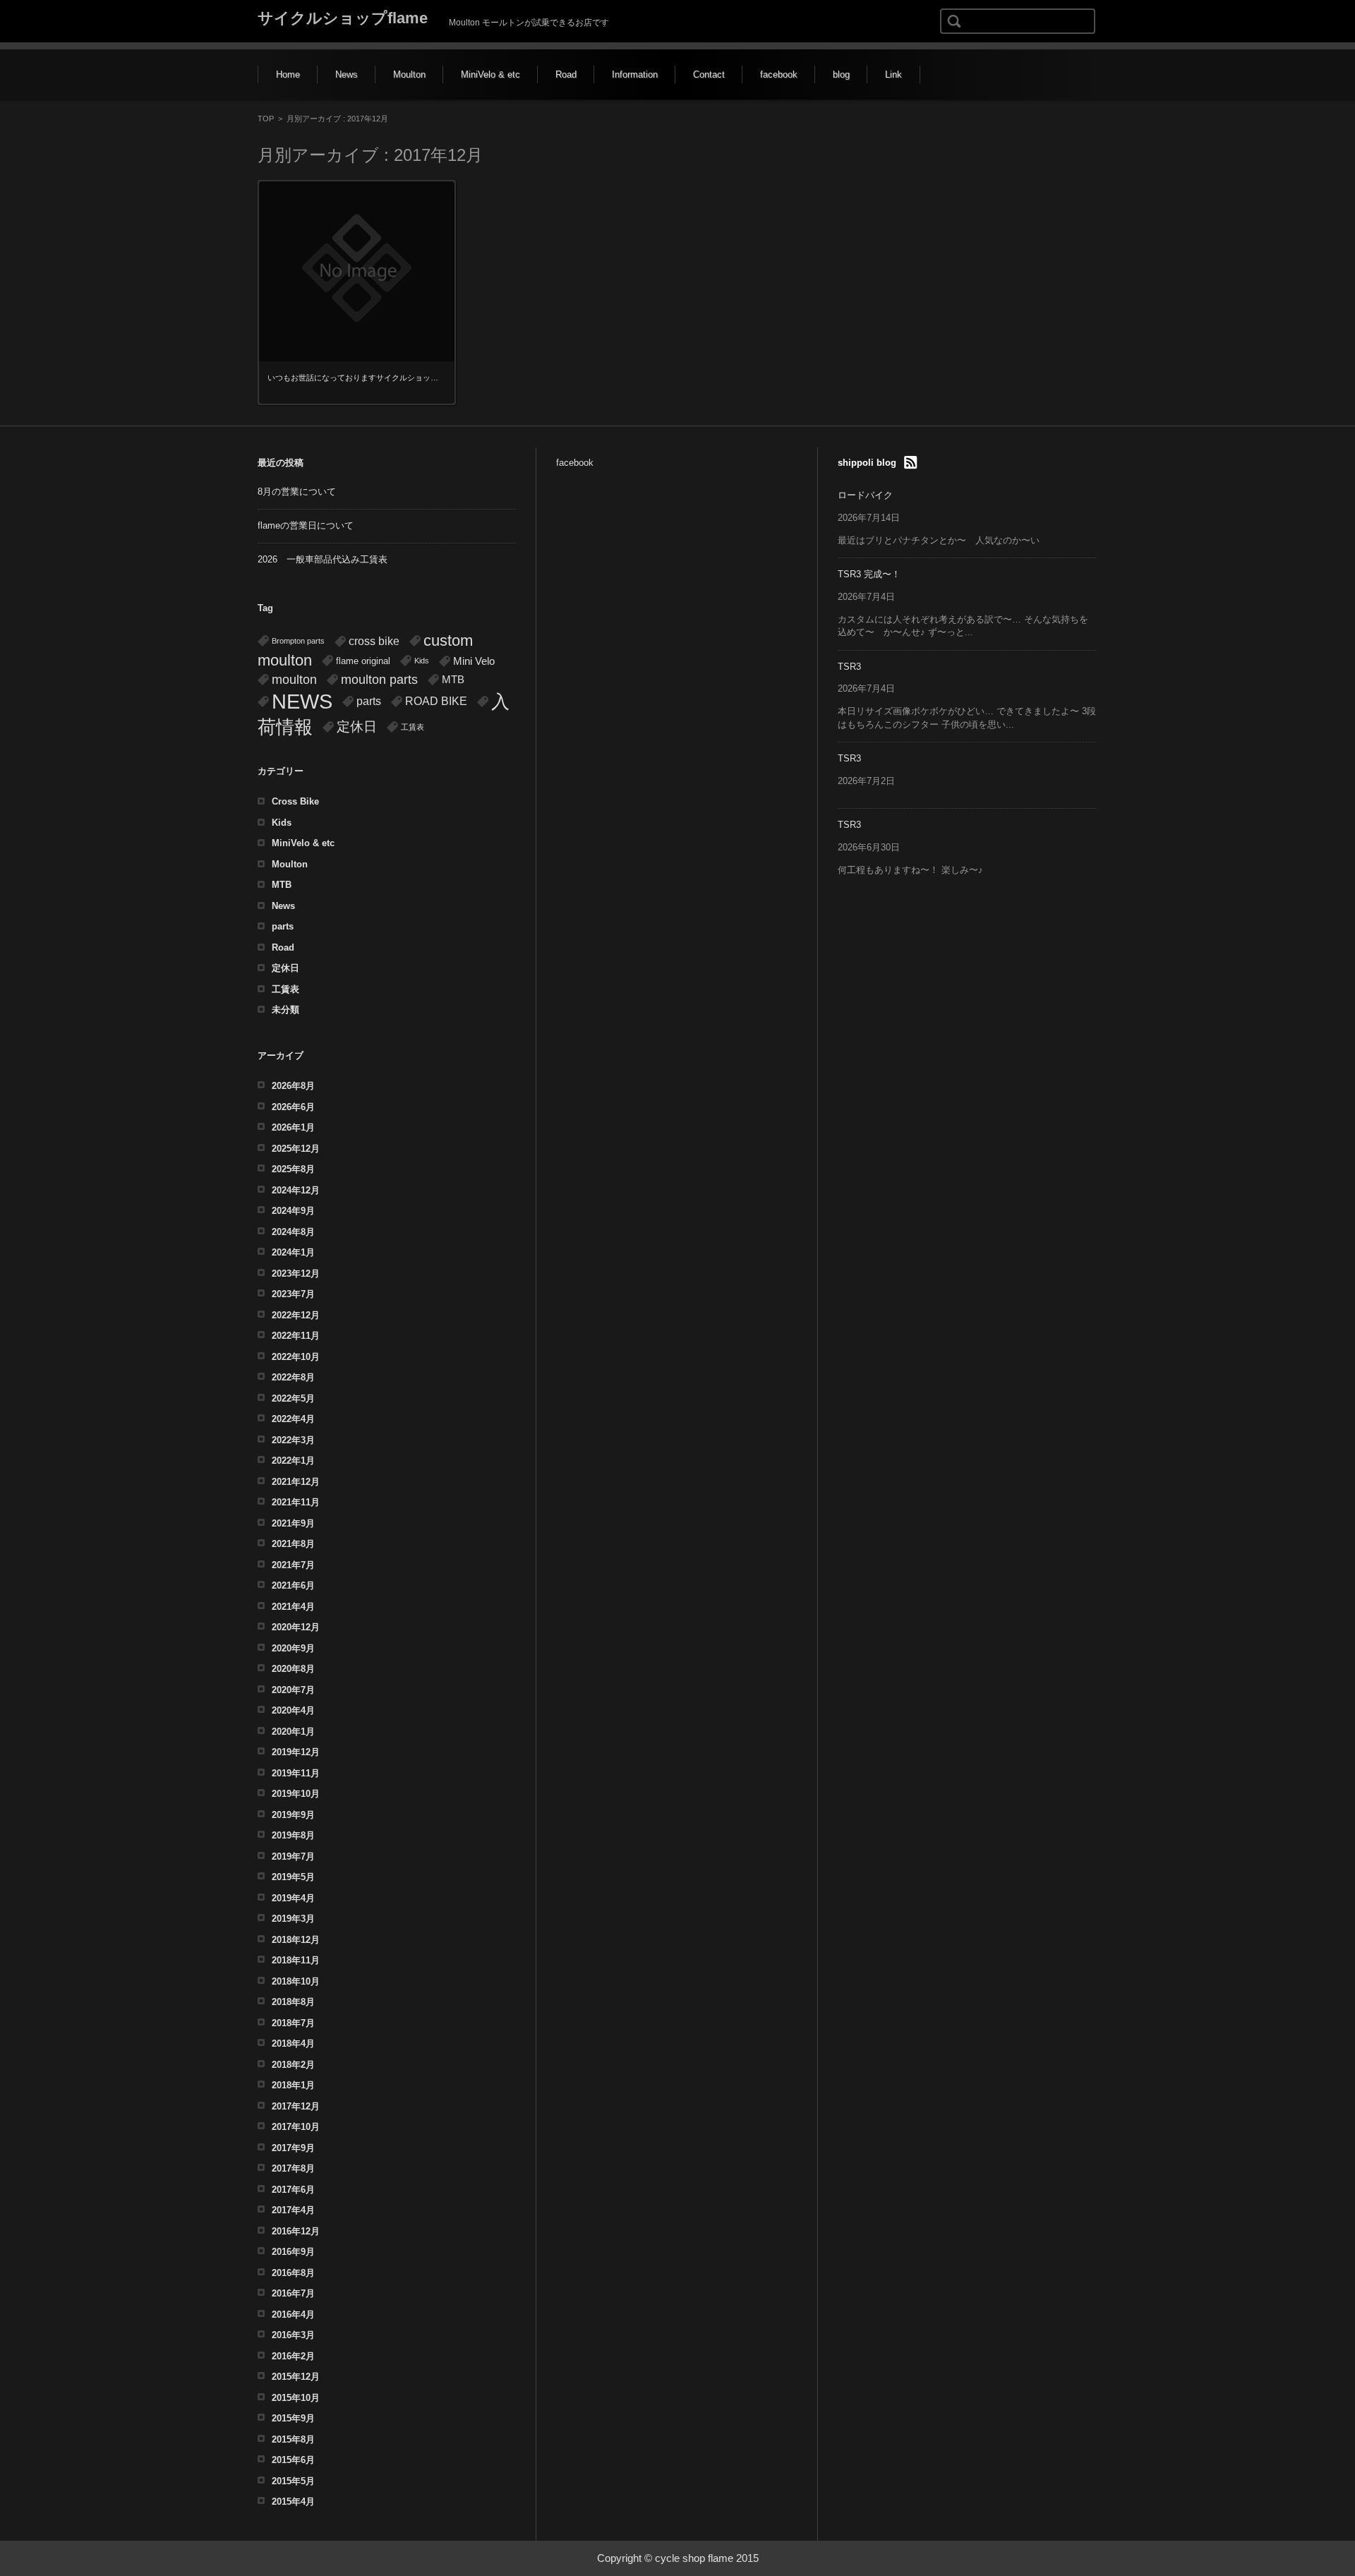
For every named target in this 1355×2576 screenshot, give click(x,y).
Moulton (409, 74)
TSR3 (849, 667)
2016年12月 (296, 2231)
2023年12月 (296, 1274)
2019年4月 (293, 1898)
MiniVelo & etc (490, 74)
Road (566, 74)
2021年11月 (296, 1502)
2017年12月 (296, 2106)
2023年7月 (293, 1294)
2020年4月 (293, 1710)
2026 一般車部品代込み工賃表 (323, 559)
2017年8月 (293, 2168)
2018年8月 (293, 2002)
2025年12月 (296, 1149)
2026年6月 (293, 1107)
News (347, 74)
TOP (266, 119)
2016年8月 (293, 2273)
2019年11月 (296, 1773)
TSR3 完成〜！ (869, 574)
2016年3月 (293, 2335)
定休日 (357, 727)
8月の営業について (297, 492)
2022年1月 (293, 1461)
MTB (453, 680)
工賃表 (412, 727)
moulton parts (379, 679)
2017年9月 (293, 2148)
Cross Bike (295, 801)
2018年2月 (293, 2065)
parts (369, 701)
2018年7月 (293, 2023)
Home (288, 74)
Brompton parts (298, 641)
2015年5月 (293, 2481)
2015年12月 (296, 2377)
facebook (779, 74)
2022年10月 (296, 1357)
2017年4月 (293, 2210)
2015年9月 (293, 2418)
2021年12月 (296, 1482)
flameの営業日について (306, 525)
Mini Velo (474, 661)
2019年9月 (293, 1815)
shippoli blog (867, 463)
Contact (709, 74)
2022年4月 (293, 1419)
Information (635, 74)
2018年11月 (296, 1960)
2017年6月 (293, 2190)
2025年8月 (293, 1169)
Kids (422, 661)
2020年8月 (293, 1669)
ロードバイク (865, 495)
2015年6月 (293, 2460)
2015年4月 (293, 2502)
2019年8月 (293, 1835)
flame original (363, 661)
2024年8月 (293, 1232)
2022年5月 (293, 1398)
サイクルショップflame (343, 18)
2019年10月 (296, 1794)
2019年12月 (296, 1752)
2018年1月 (293, 2085)
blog (841, 74)
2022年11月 (296, 1336)
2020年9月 (293, 1648)
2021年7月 (293, 1565)
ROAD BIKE (436, 701)
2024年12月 (296, 1190)
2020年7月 (293, 1690)
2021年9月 (293, 1523)
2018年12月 (296, 1940)
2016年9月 (293, 2252)
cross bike (374, 641)
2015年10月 (296, 2398)
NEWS (302, 701)
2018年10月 (296, 1981)
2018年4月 (293, 2044)
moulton (294, 680)
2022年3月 (293, 1440)
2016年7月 (293, 2293)
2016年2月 (293, 2356)
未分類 (285, 1010)
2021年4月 (293, 1607)
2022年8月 (293, 1377)
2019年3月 (293, 1919)
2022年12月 (296, 1315)
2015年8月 (293, 2439)
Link (893, 74)
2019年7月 (293, 1856)
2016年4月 (293, 2315)
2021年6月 (293, 1585)
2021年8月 (293, 1544)
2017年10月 (296, 2127)
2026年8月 (293, 1086)
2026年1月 (293, 1127)
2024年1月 (293, 1252)
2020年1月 (293, 1732)
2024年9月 (293, 1211)
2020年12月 (296, 1627)
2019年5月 (293, 1877)
